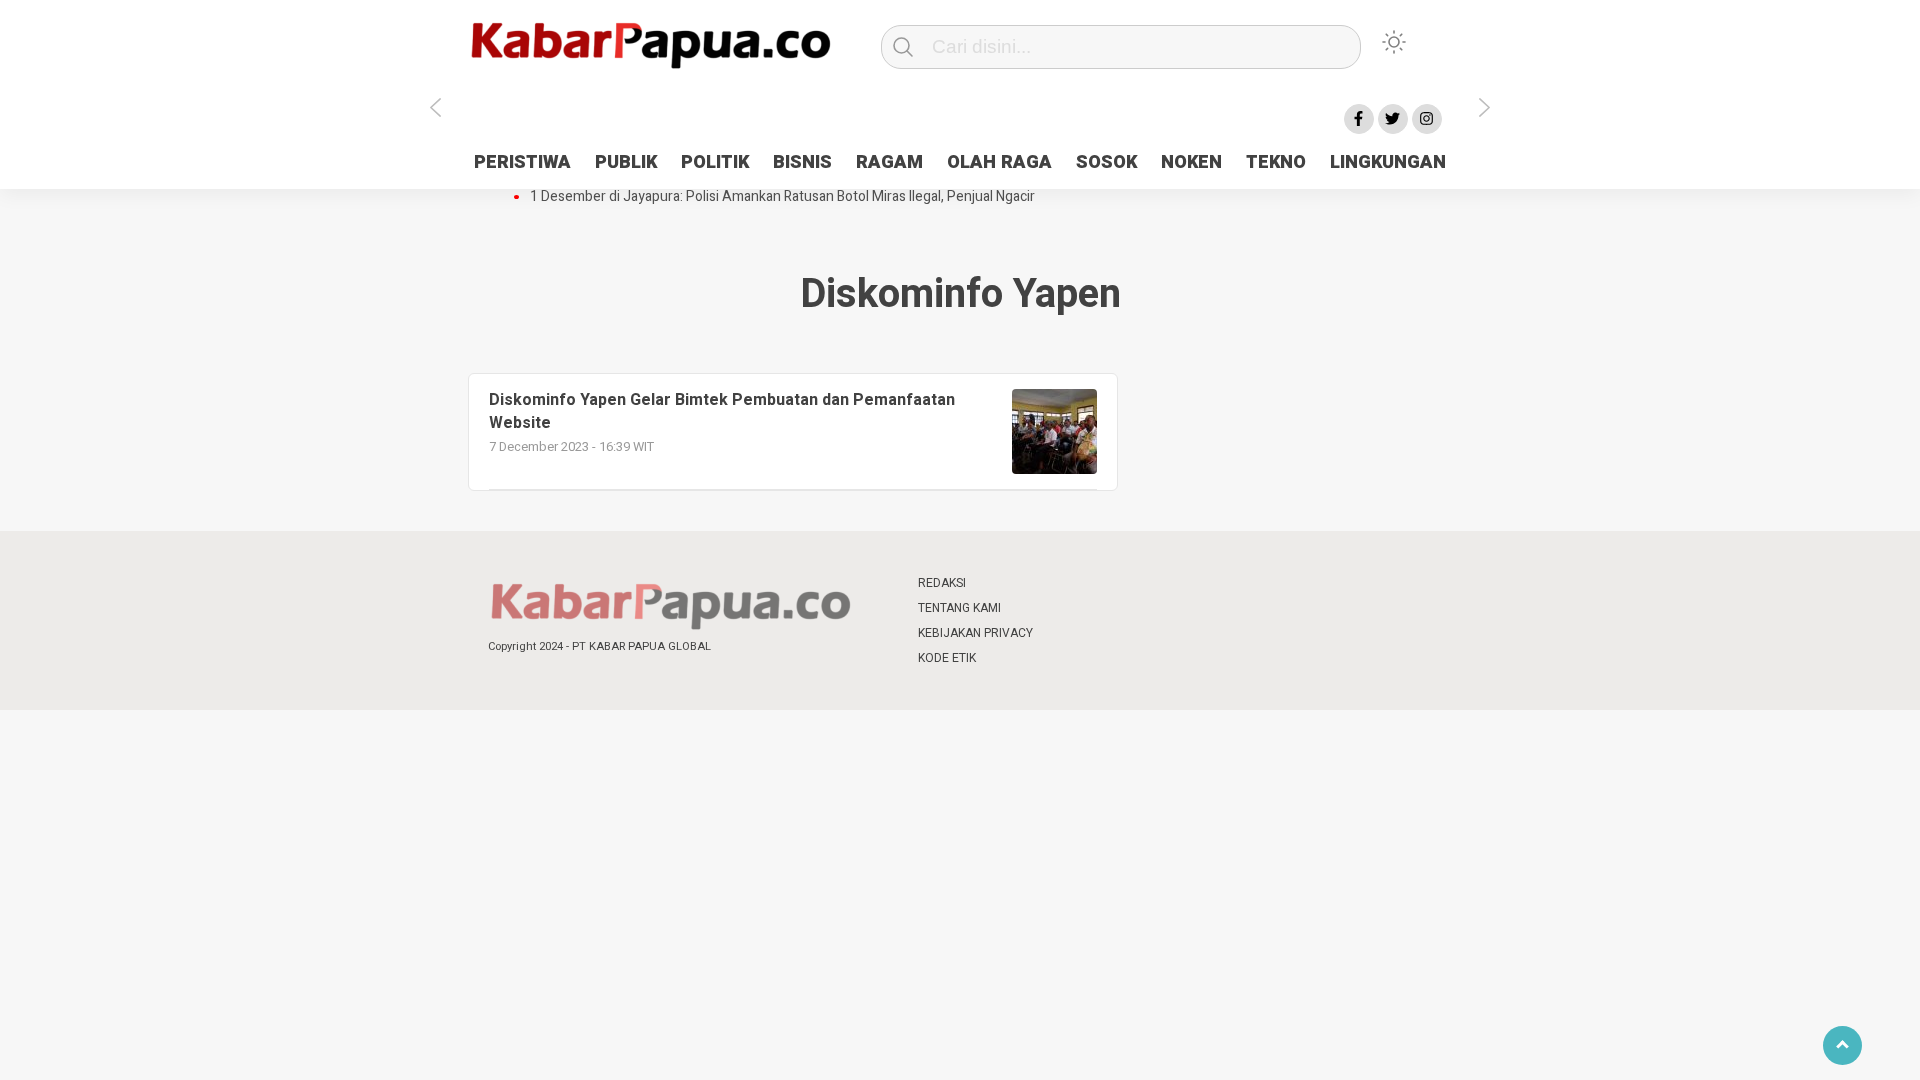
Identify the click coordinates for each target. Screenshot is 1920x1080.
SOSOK (1106, 162)
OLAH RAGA (999, 162)
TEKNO (1276, 162)
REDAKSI (942, 583)
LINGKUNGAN (1388, 162)
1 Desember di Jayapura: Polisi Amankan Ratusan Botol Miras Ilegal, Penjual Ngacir (782, 197)
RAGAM (889, 162)
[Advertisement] (1577, 503)
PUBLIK (626, 162)
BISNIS (802, 162)
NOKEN (1191, 162)
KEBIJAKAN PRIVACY (975, 633)
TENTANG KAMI (959, 608)
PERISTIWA (522, 162)
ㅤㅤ (1093, 583)
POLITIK (715, 162)
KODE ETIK (947, 658)
